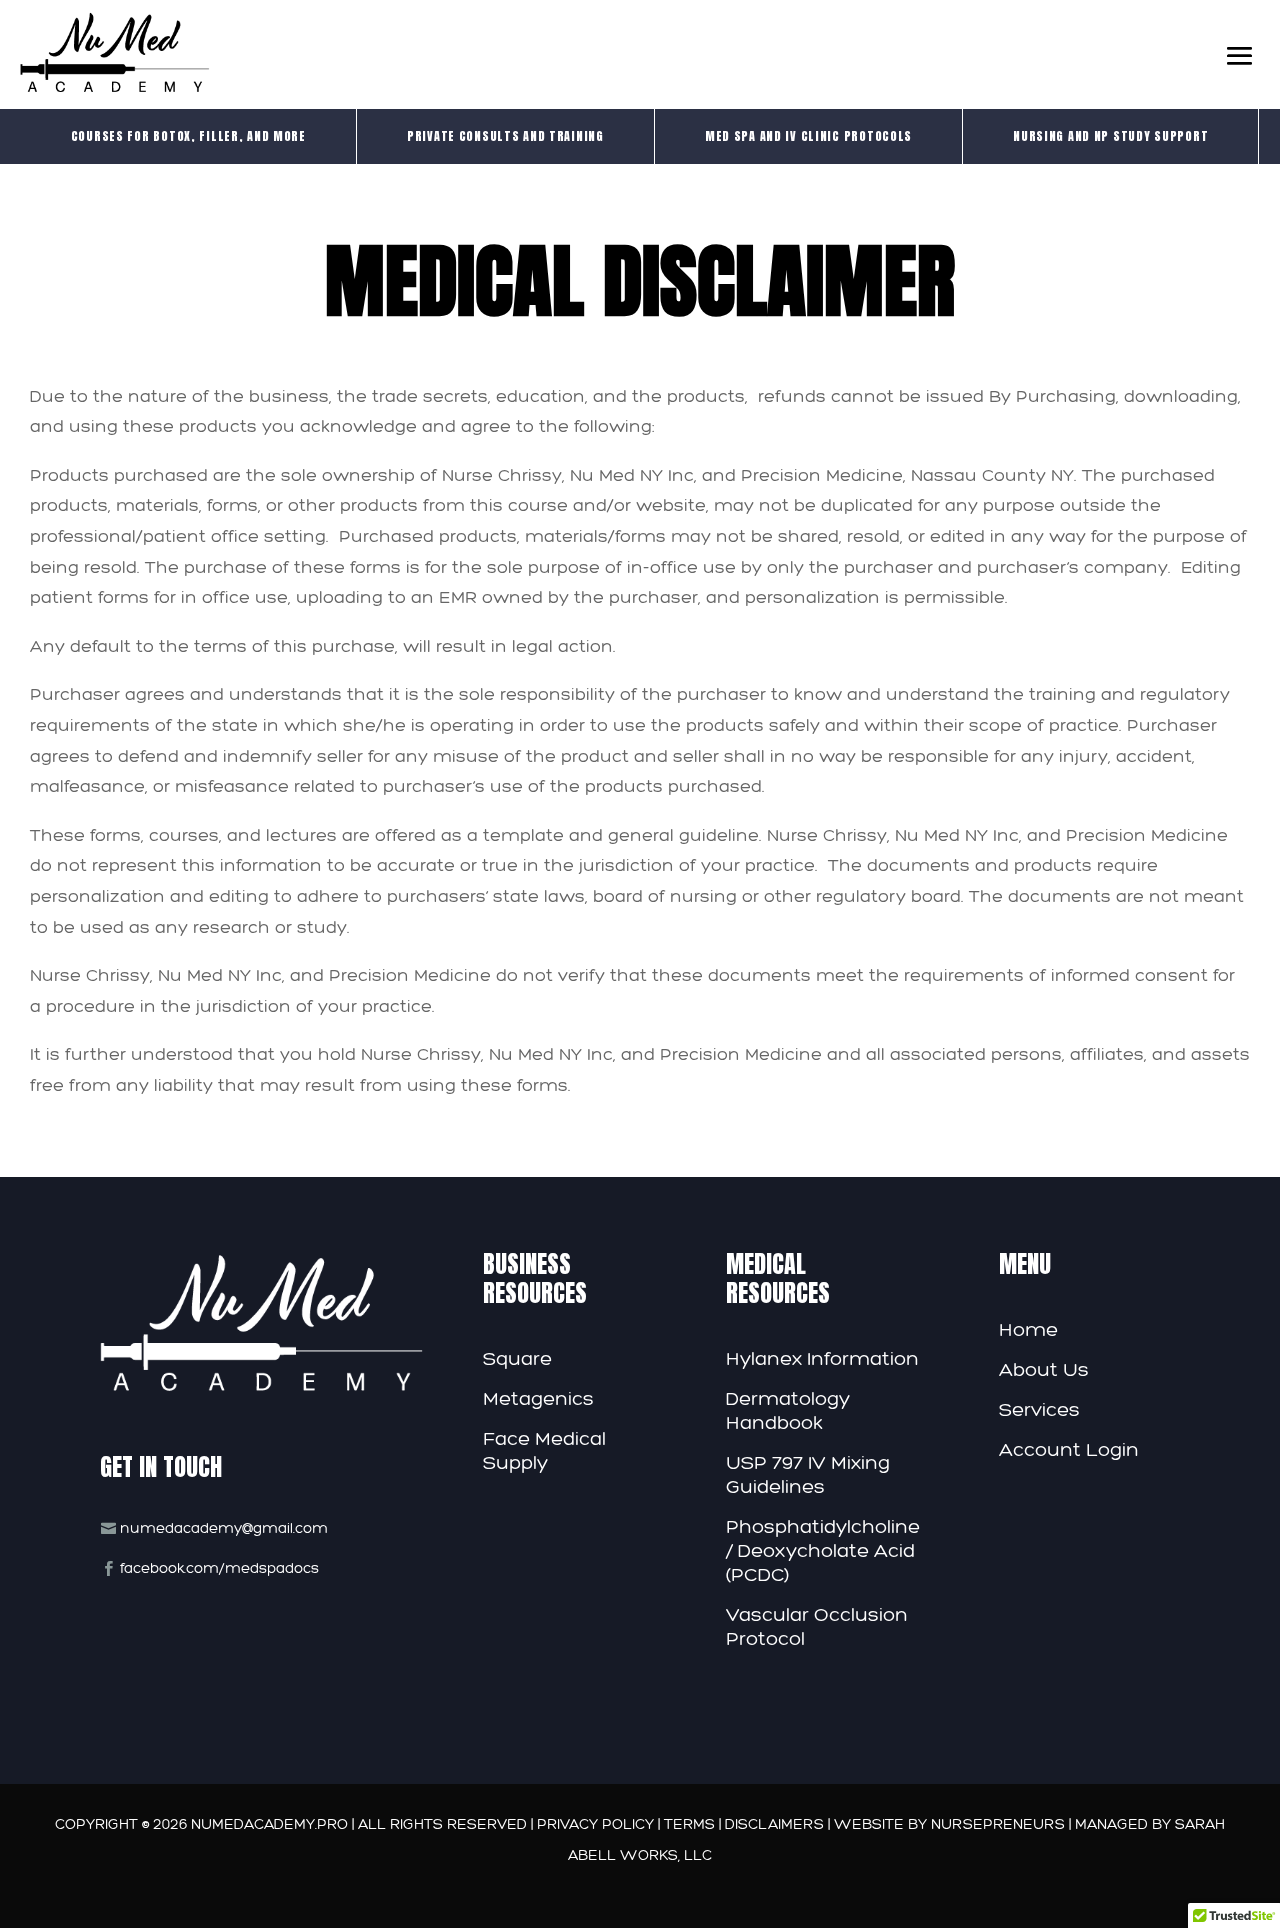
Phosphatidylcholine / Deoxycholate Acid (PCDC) (823, 1550)
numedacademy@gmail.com (224, 1528)
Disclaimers (776, 1824)
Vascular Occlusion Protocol (817, 1626)
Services (1039, 1409)
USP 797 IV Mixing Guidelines (808, 1474)
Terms (691, 1824)
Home (1028, 1329)
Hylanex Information (822, 1358)
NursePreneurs (998, 1824)
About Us (1044, 1369)
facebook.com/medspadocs (219, 1568)
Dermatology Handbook (788, 1410)
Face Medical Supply (544, 1450)
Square (517, 1358)
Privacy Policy (597, 1824)
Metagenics (538, 1398)
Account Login (1069, 1449)
